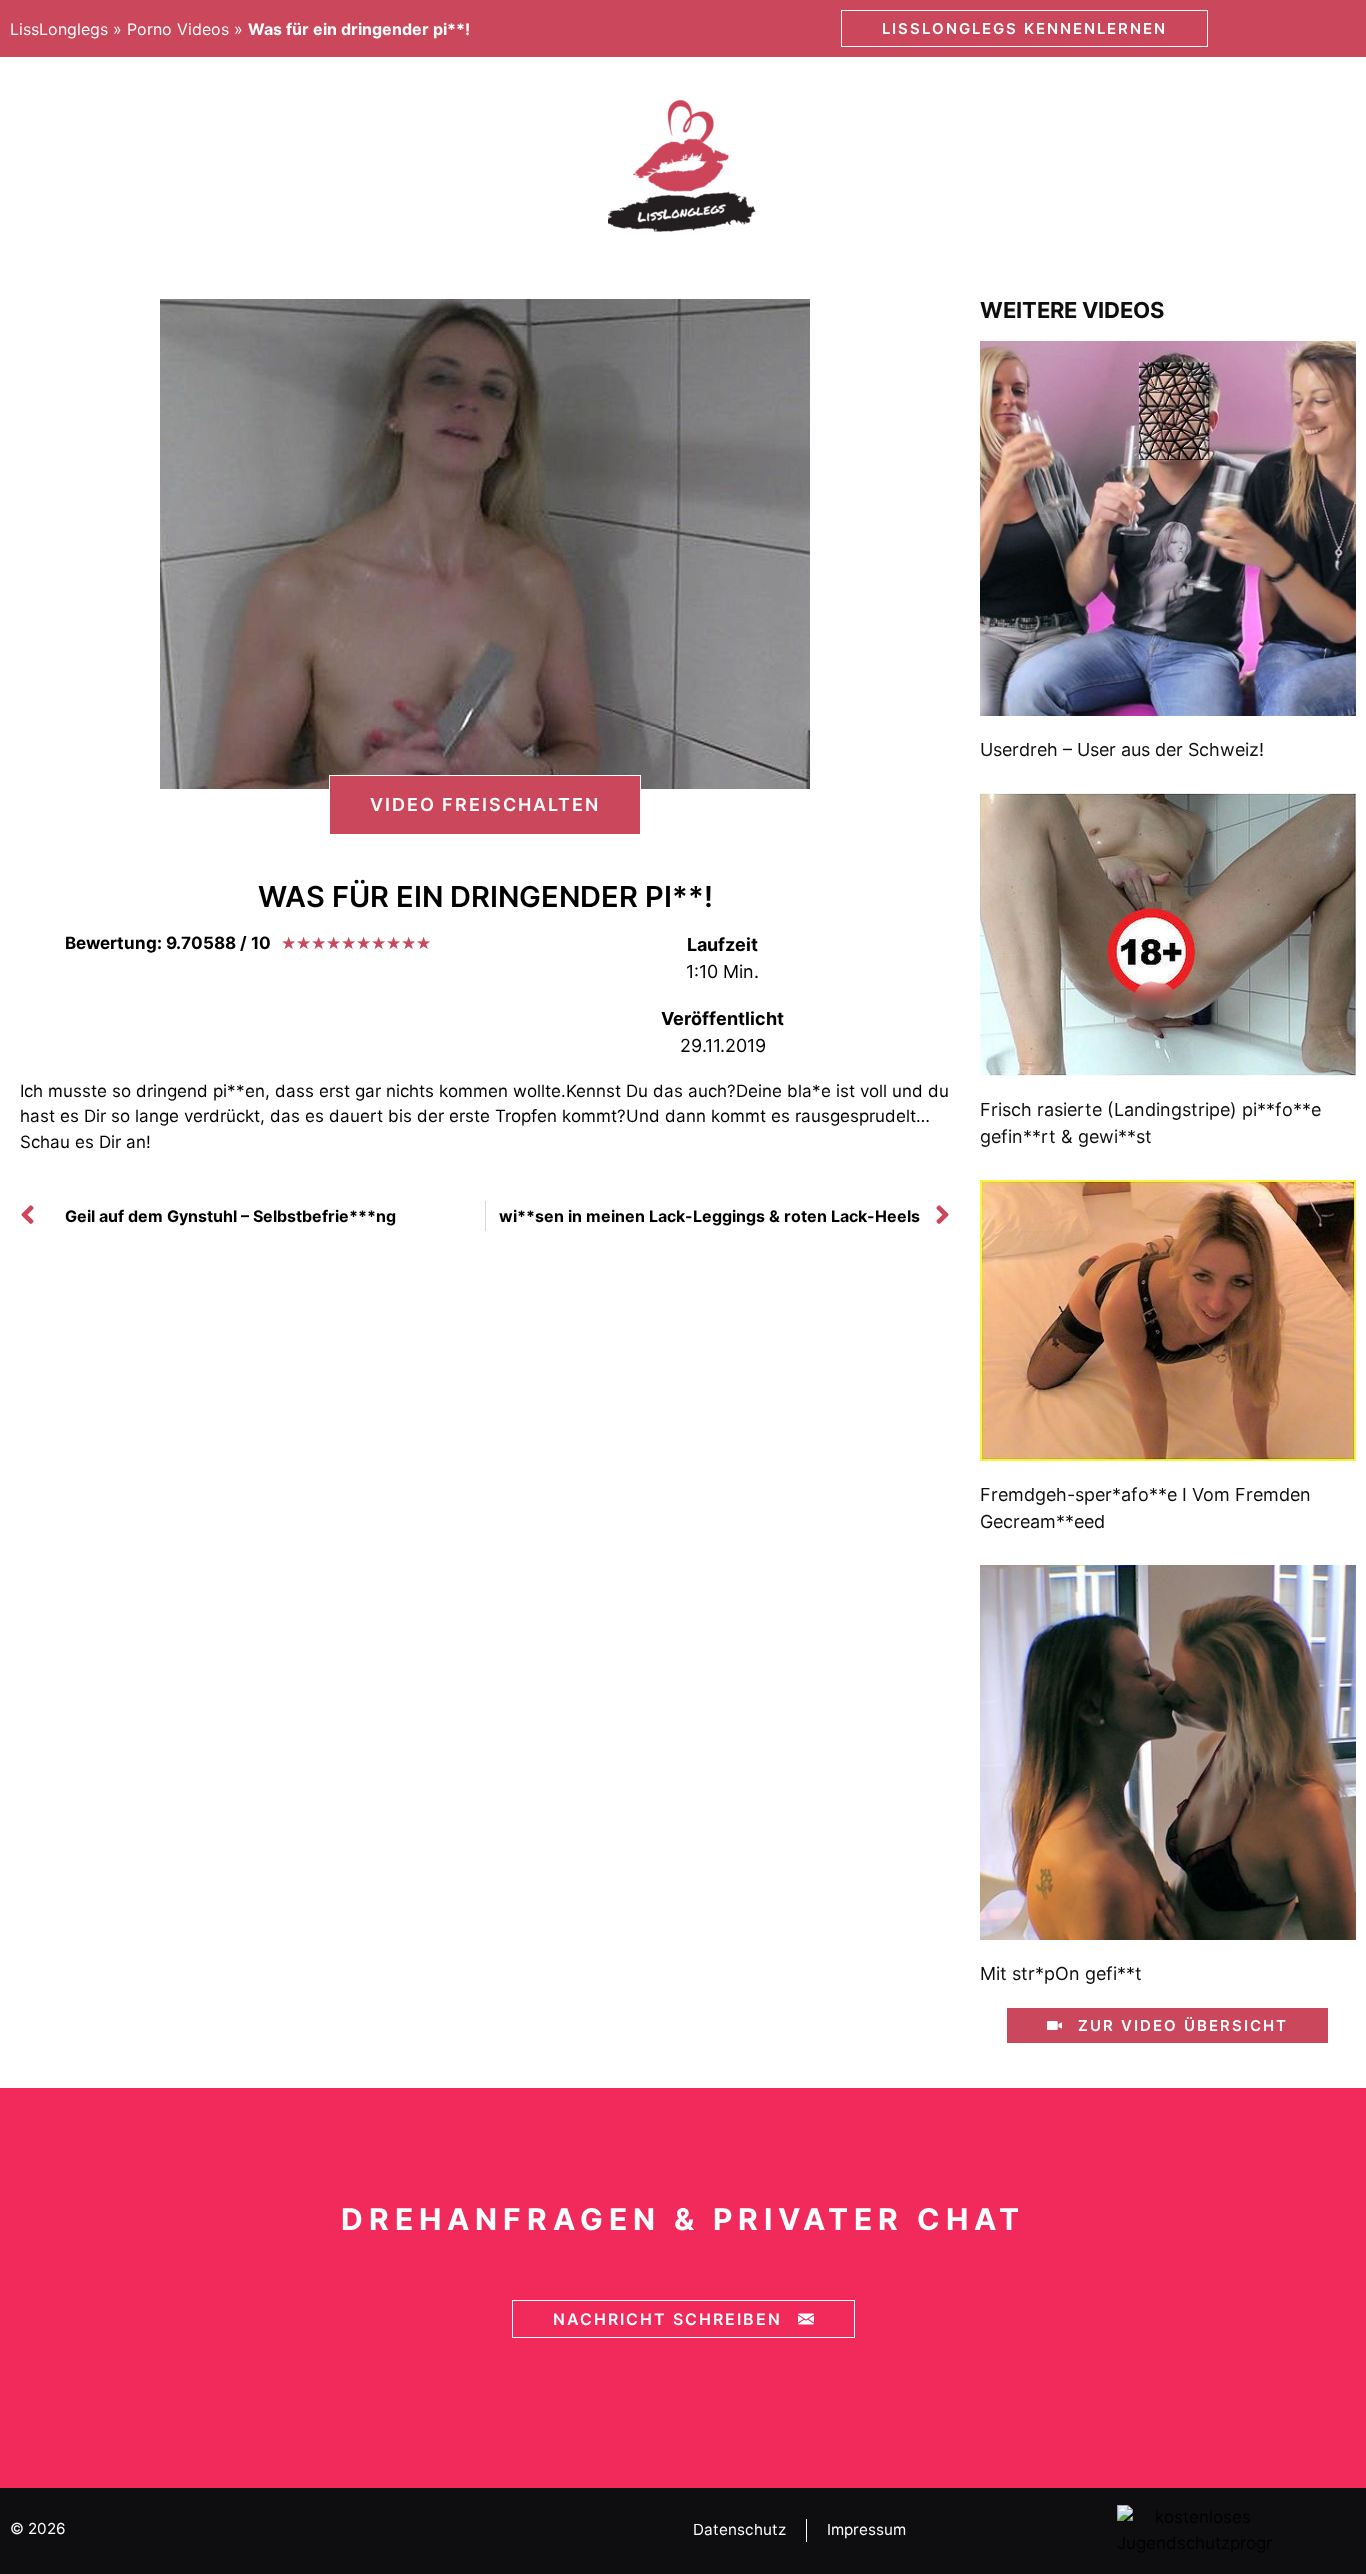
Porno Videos (178, 29)
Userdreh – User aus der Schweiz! (1122, 749)
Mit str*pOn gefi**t (1061, 1973)
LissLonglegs (59, 29)
